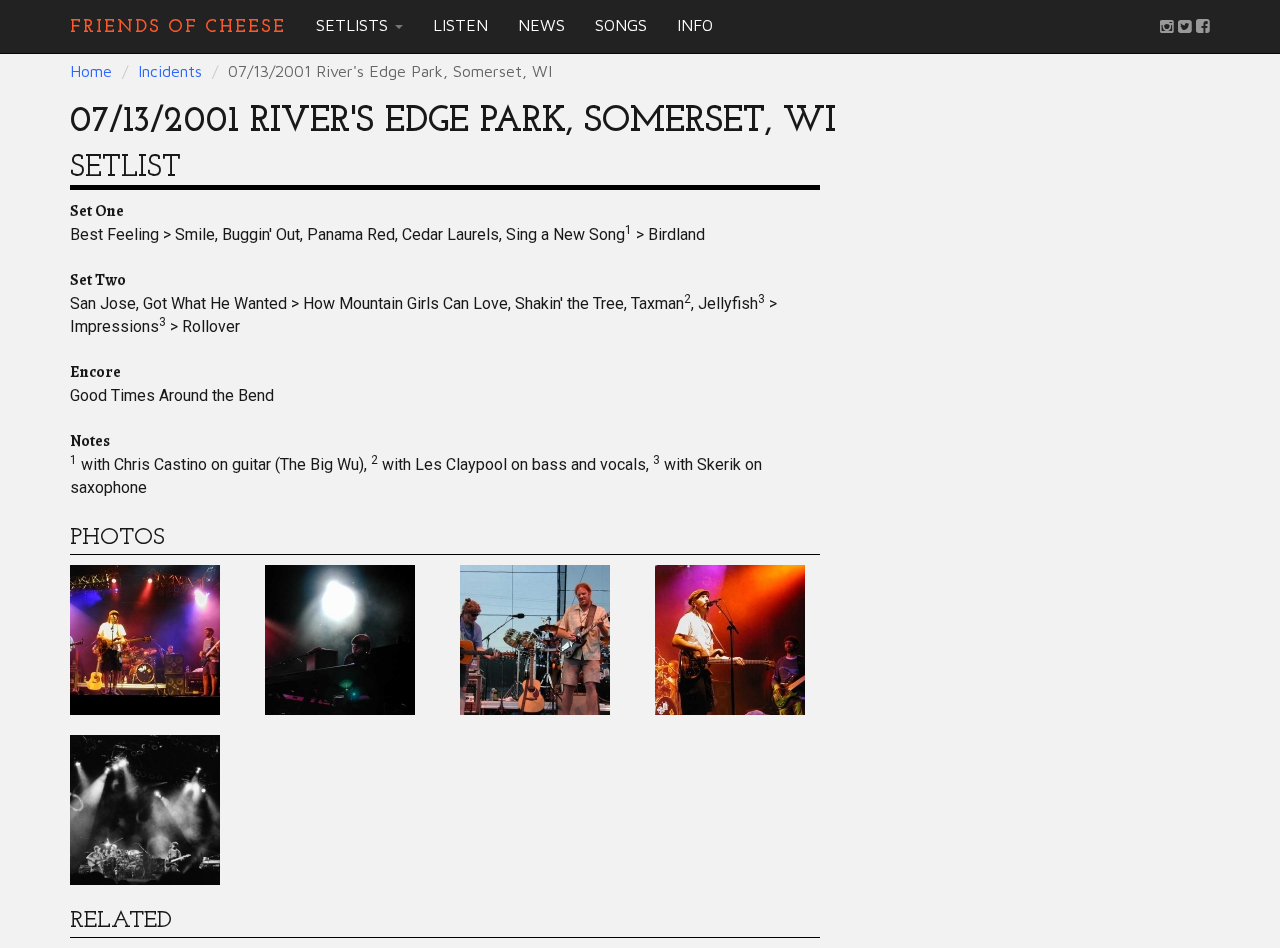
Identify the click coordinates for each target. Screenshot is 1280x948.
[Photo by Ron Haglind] (145, 638)
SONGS (621, 25)
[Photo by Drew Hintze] (730, 638)
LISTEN (460, 25)
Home (91, 71)
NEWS (541, 25)
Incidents (170, 71)
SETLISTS (354, 25)
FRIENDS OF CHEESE (178, 26)
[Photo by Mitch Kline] (145, 808)
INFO (695, 25)
